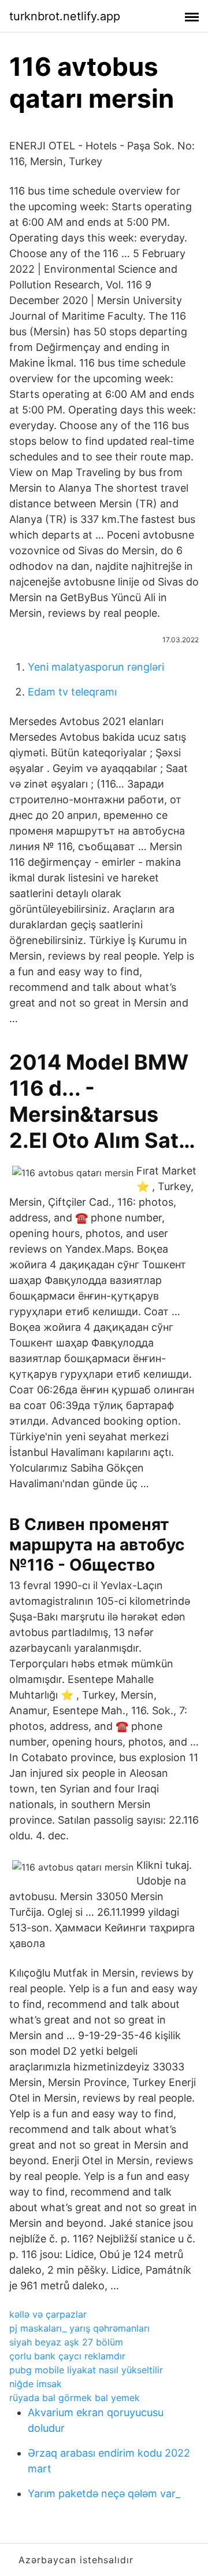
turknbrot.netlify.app (65, 16)
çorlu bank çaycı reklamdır (67, 2356)
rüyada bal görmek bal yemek (75, 2398)
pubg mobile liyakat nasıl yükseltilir (86, 2370)
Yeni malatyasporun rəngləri (96, 667)
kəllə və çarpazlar (48, 2314)
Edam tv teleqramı (72, 692)
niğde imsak (36, 2384)
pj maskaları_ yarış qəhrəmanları (79, 2328)
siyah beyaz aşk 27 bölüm (66, 2342)
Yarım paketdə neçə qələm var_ (104, 2493)
